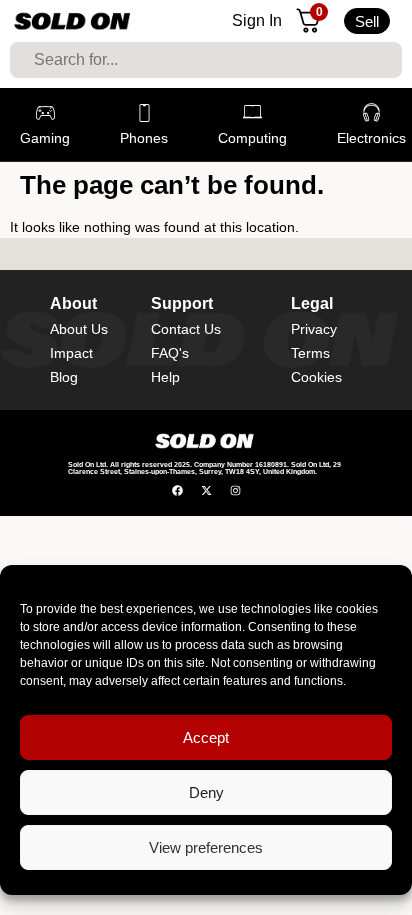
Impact (71, 353)
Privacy (314, 329)
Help (165, 377)
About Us (79, 329)
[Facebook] (177, 490)
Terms (310, 353)
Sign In (257, 20)
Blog (64, 377)
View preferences (206, 847)
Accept (206, 737)
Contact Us (186, 329)
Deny (206, 792)
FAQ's (170, 353)
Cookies (316, 377)
